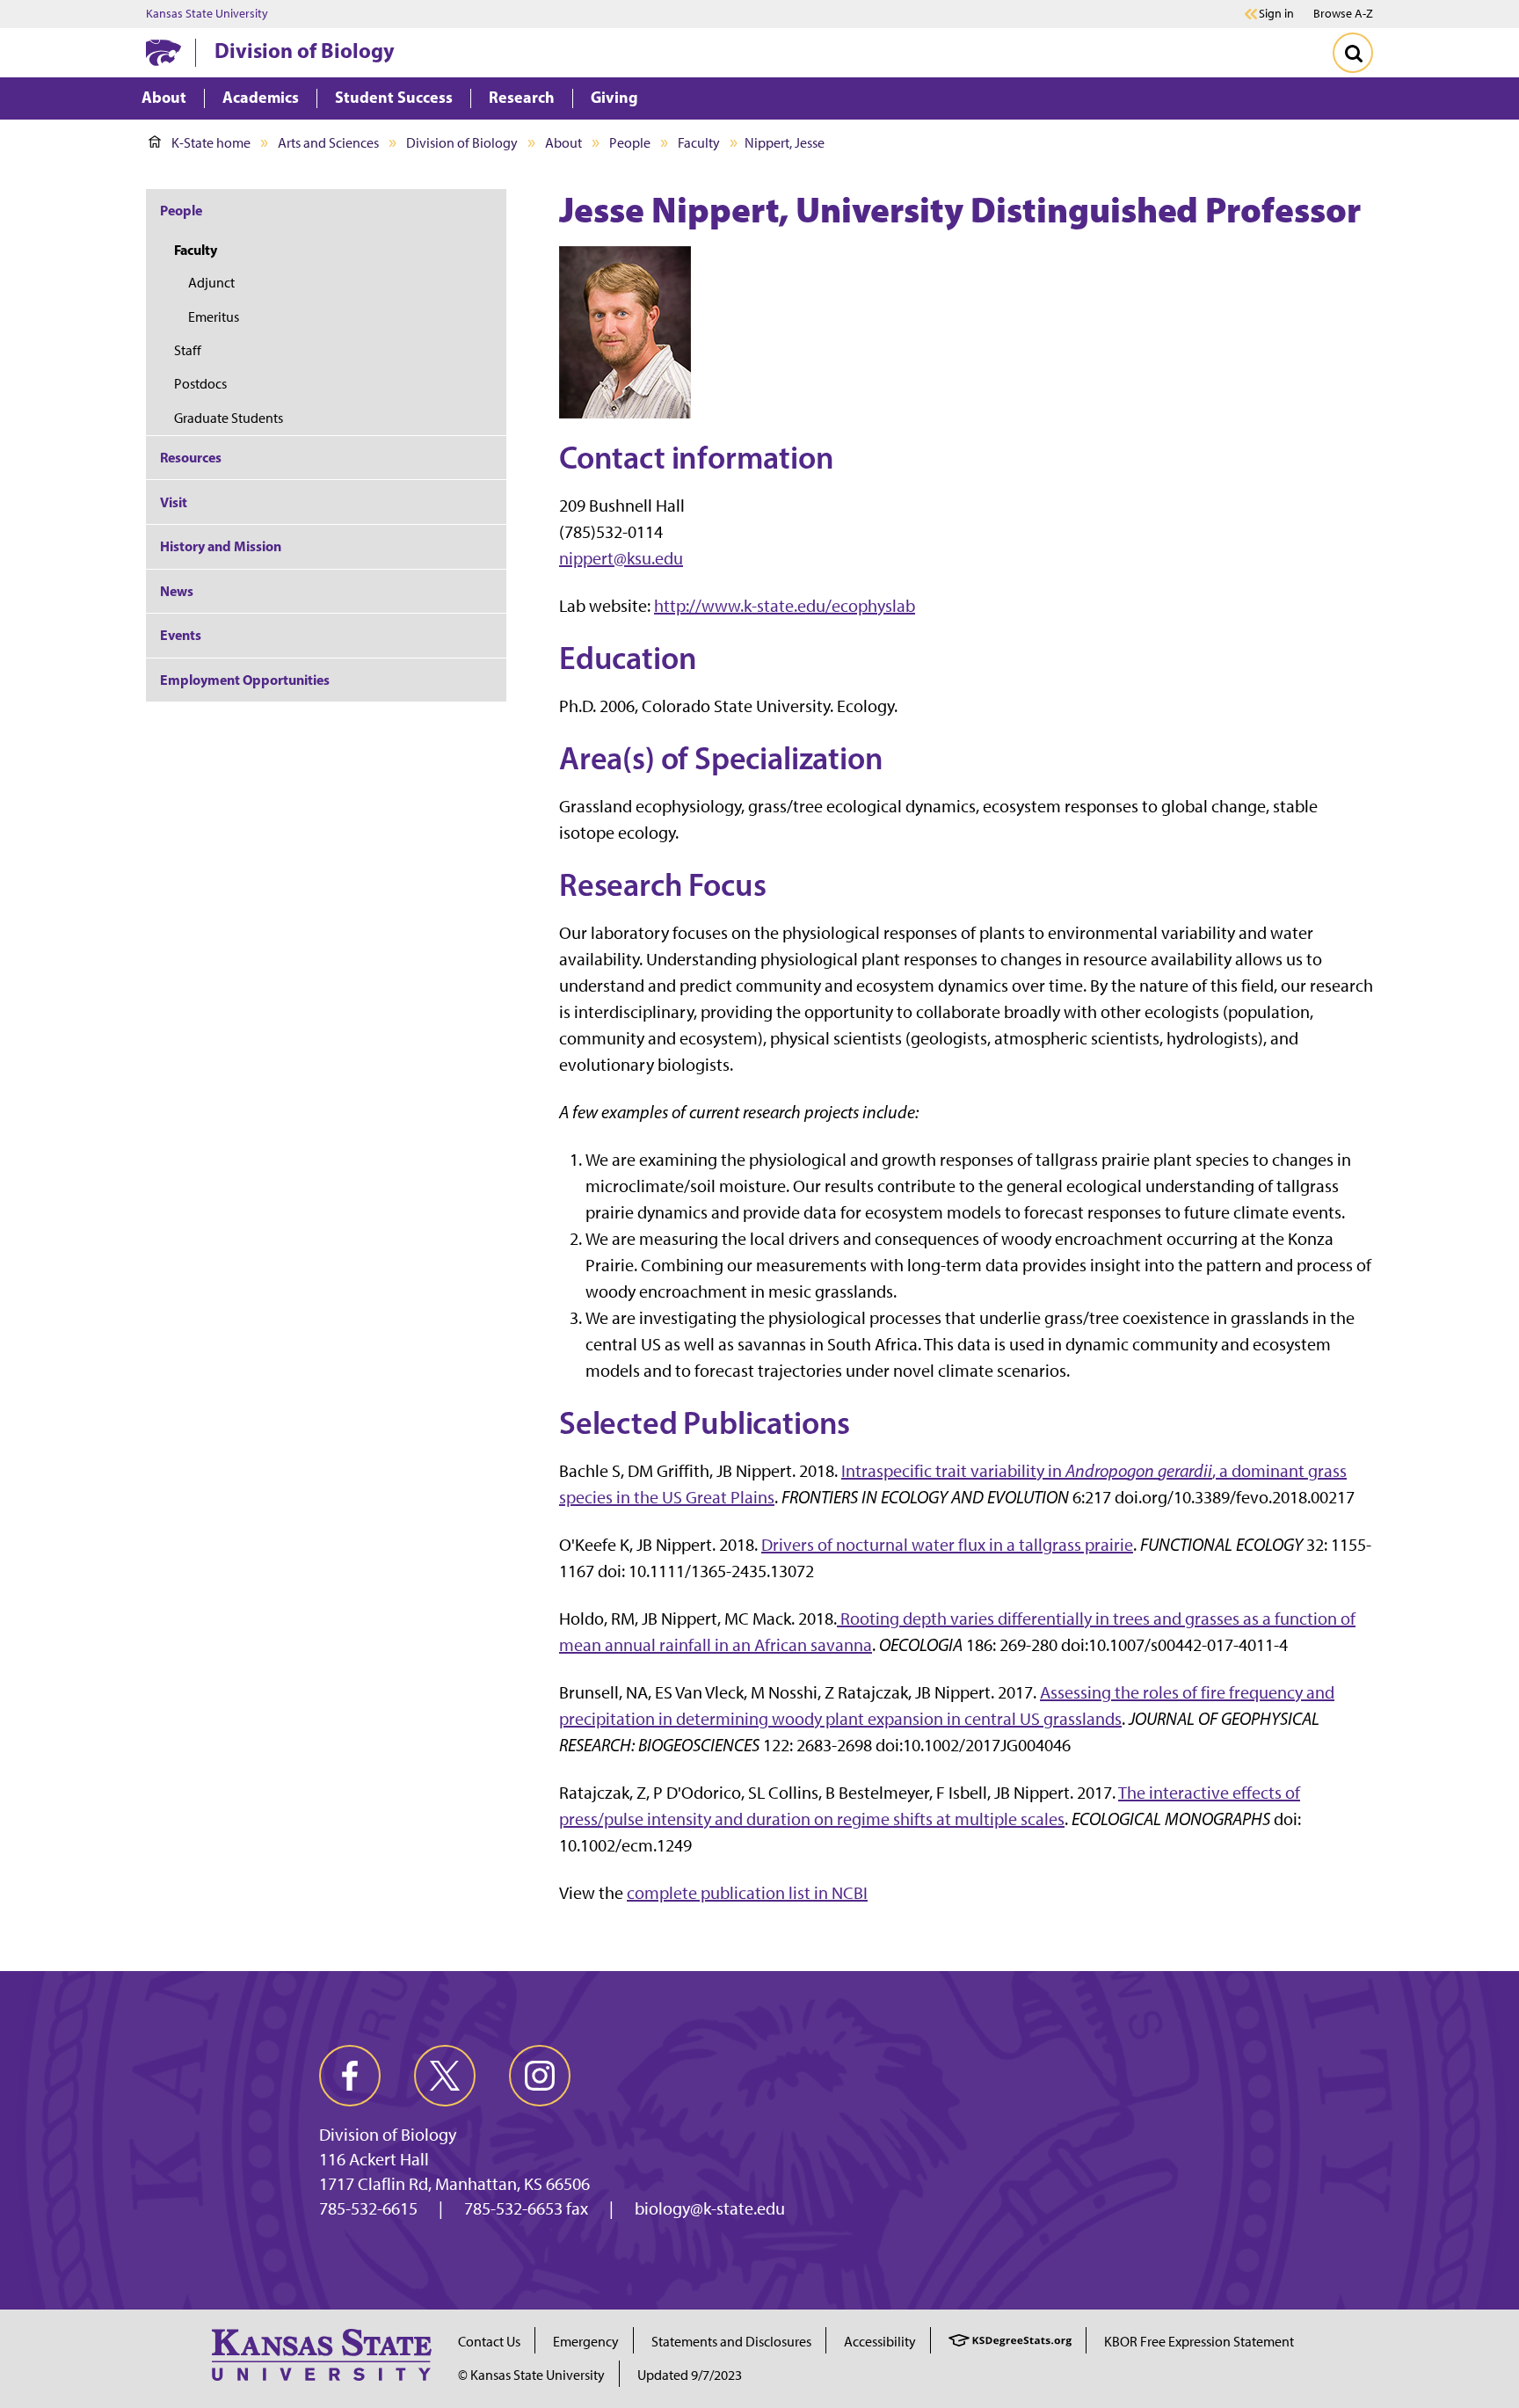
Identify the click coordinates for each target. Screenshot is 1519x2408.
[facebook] (350, 2076)
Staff (188, 350)
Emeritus (214, 317)
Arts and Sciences (328, 143)
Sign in (1276, 14)
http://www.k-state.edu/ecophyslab (785, 606)
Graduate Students (229, 418)
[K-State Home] (164, 52)
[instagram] (540, 2076)
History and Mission (221, 546)
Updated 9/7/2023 (690, 2375)
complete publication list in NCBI (747, 1893)
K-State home (211, 143)
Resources (191, 457)
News (177, 591)
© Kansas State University (531, 2375)
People (630, 143)
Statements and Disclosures (731, 2342)
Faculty (699, 143)
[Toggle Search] (1353, 53)
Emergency (586, 2342)
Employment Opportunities (245, 680)
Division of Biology (305, 50)
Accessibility (880, 2342)
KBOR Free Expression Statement (1199, 2342)
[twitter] (445, 2076)
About (563, 143)
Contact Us (489, 2342)
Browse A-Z (1343, 14)
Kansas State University (207, 14)
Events (181, 635)
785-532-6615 (368, 2208)
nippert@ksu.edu (621, 558)
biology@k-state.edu (710, 2208)
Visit (174, 502)
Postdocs (200, 384)
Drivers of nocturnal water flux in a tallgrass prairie (947, 1545)
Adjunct (211, 283)
